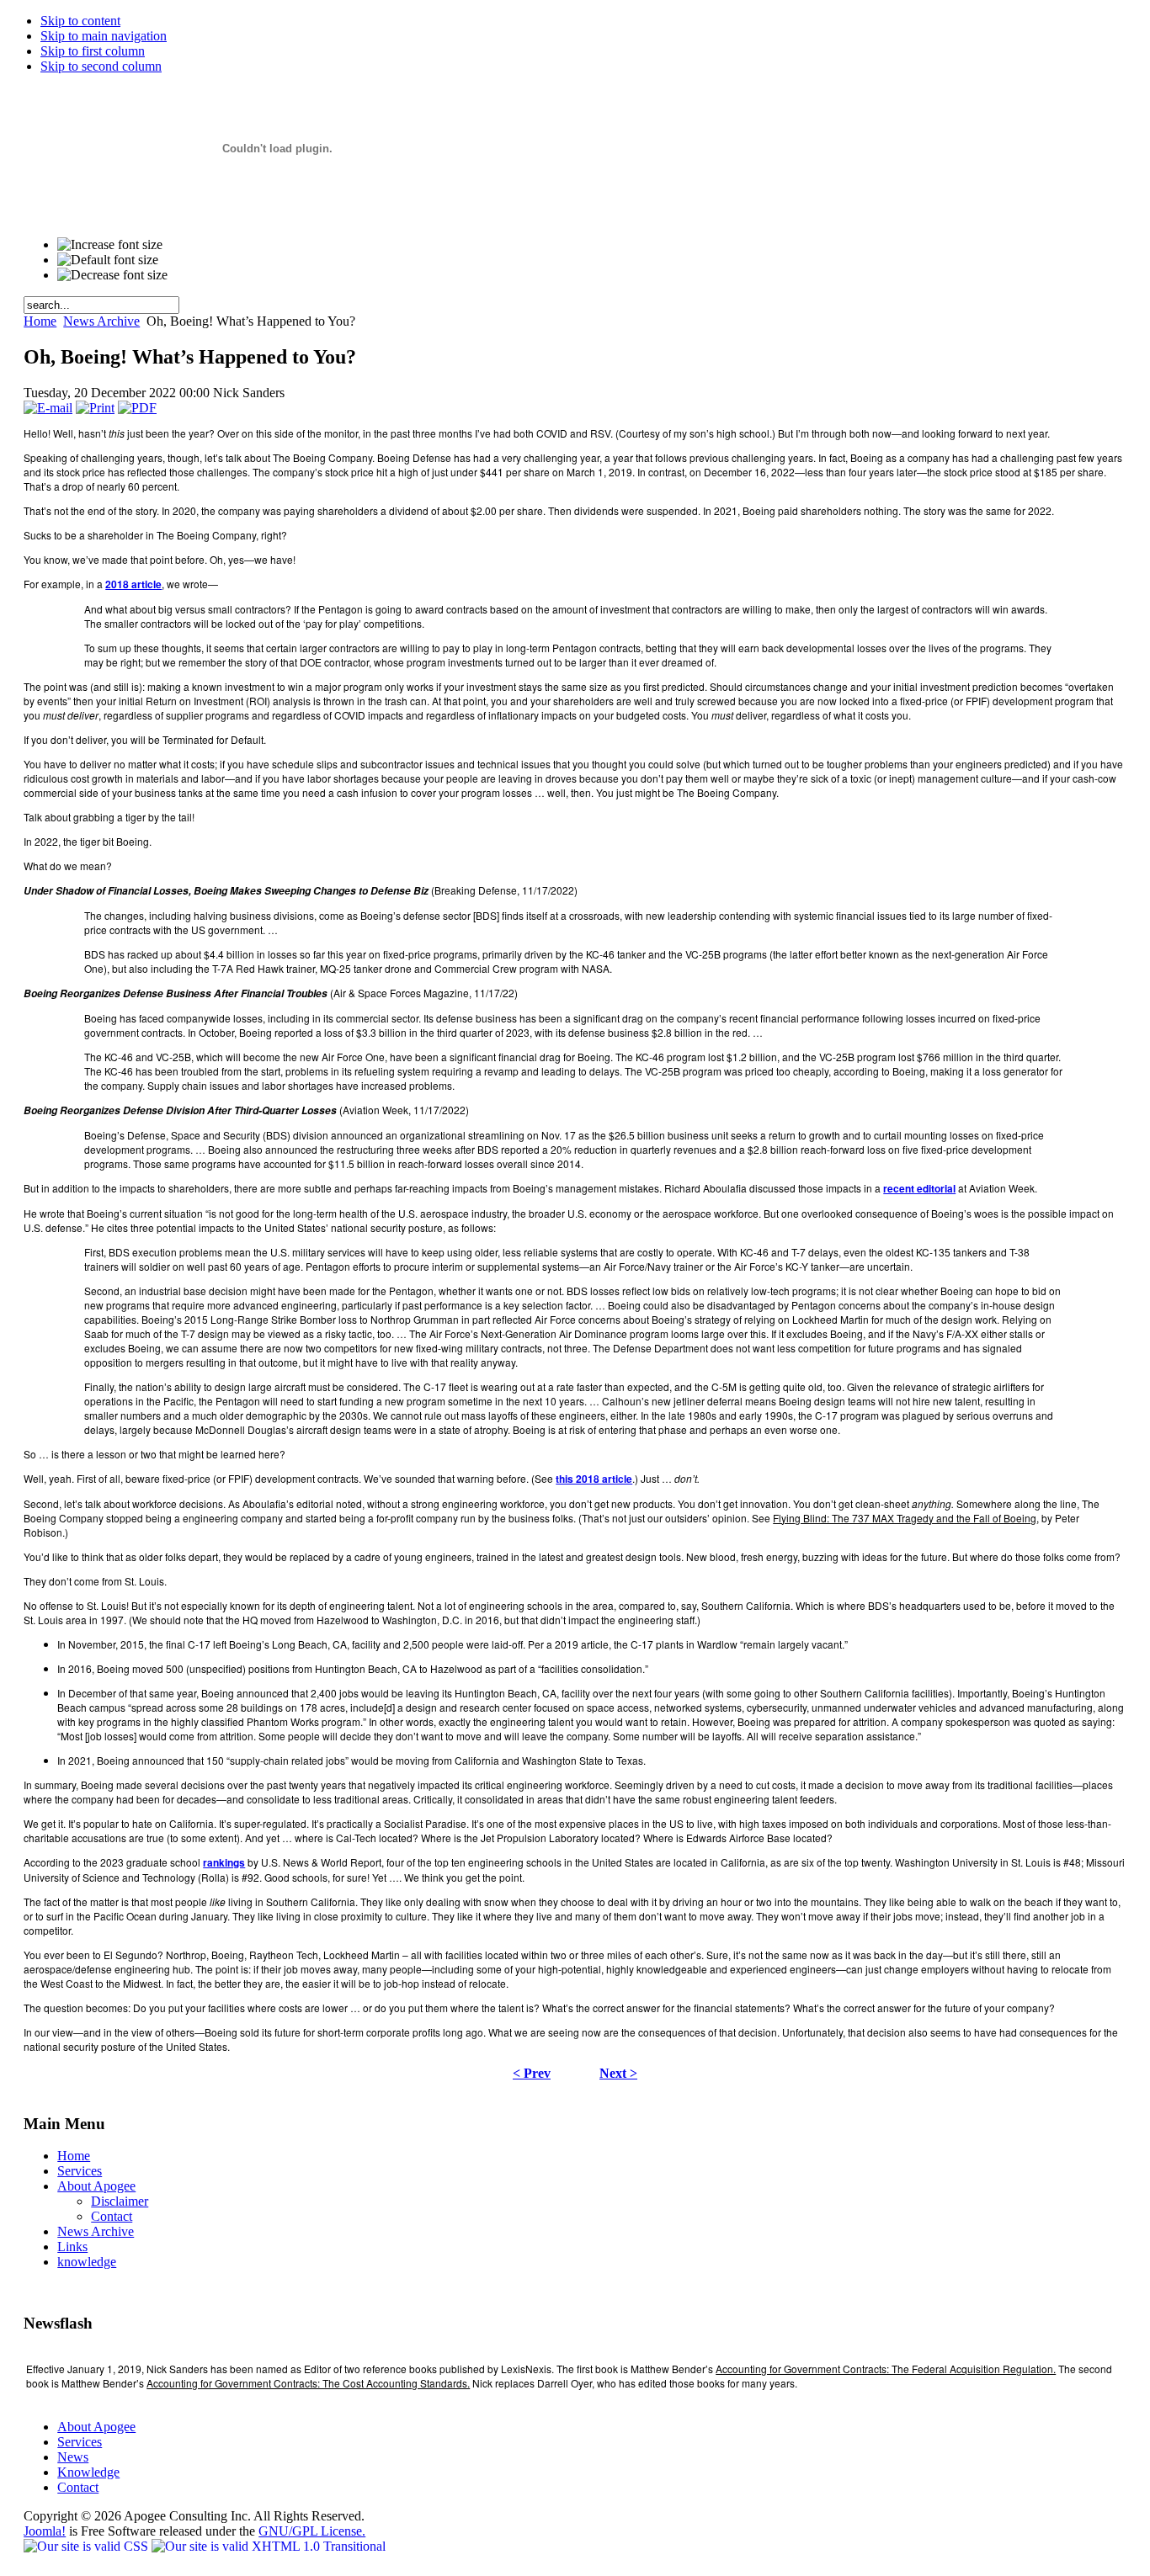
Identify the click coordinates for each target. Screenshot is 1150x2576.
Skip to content (80, 21)
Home (40, 321)
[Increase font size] (110, 245)
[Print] (95, 408)
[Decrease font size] (112, 275)
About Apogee (96, 2427)
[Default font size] (108, 260)
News (73, 2457)
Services (80, 2442)
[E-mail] (48, 408)
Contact (78, 2487)
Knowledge (88, 2472)
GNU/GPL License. (312, 2531)
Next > (618, 2073)
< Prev (532, 2073)
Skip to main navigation (104, 36)
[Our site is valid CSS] (88, 2546)
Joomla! (45, 2531)
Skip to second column (101, 66)
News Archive (101, 321)
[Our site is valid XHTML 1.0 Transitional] (269, 2546)
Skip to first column (93, 51)
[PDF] (137, 408)
